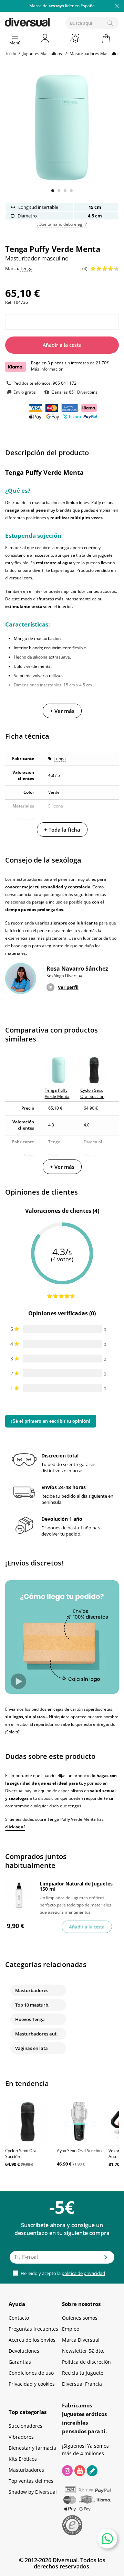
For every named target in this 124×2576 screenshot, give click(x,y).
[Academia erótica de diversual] (92, 2471)
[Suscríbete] (106, 2259)
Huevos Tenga (30, 2019)
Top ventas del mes (31, 2481)
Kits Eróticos (23, 2459)
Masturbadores (32, 1990)
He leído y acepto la (62, 2273)
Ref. (9, 302)
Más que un (62, 6)
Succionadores (25, 2426)
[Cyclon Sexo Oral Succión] (28, 2121)
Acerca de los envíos (32, 2340)
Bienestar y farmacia (32, 2448)
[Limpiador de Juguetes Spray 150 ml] (19, 1895)
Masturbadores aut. (37, 2034)
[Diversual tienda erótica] (51, 21)
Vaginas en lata (32, 2048)
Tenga (60, 758)
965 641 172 (65, 383)
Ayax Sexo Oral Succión (79, 2151)
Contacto (19, 2318)
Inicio (11, 54)
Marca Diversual (81, 2340)
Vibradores (21, 2437)
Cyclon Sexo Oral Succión (21, 2153)
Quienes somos (80, 2318)
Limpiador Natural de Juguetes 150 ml (76, 1886)
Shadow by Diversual (33, 2492)
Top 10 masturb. (32, 2005)
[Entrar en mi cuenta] (45, 39)
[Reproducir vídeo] (18, 1681)
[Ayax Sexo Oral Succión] (79, 2121)
